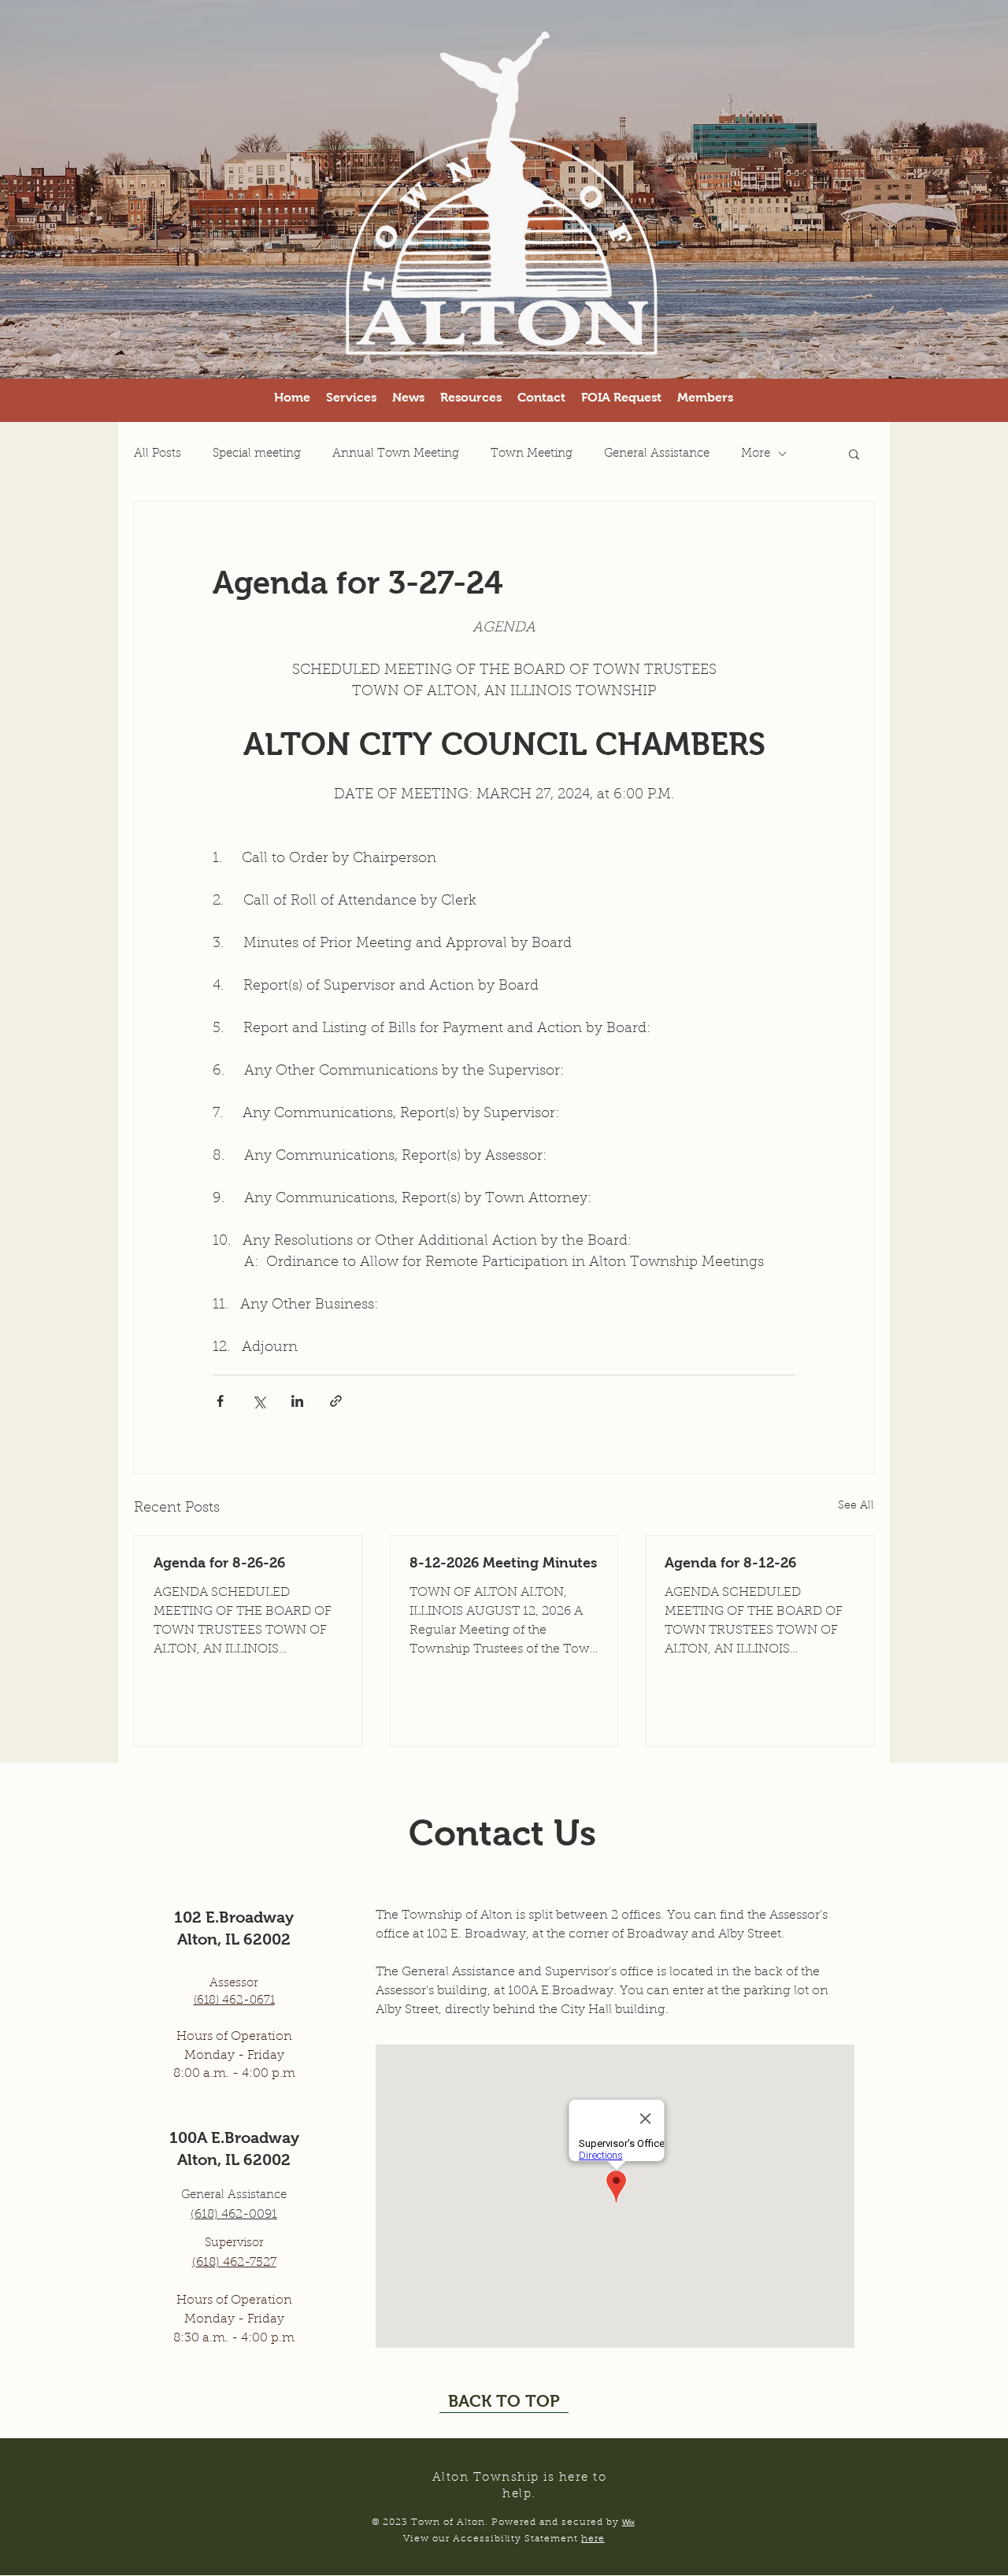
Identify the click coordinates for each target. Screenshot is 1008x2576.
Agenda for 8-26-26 (219, 1563)
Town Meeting (532, 454)
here (593, 2539)
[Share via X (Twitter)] (259, 1401)
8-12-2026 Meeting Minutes (503, 1563)
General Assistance (657, 454)
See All (856, 1506)
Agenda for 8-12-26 (730, 1563)
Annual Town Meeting (396, 454)
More (756, 454)
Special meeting (257, 454)
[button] (621, 398)
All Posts (157, 454)
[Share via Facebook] (220, 1401)
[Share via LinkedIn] (297, 1401)
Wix (628, 2522)
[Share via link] (336, 1401)
